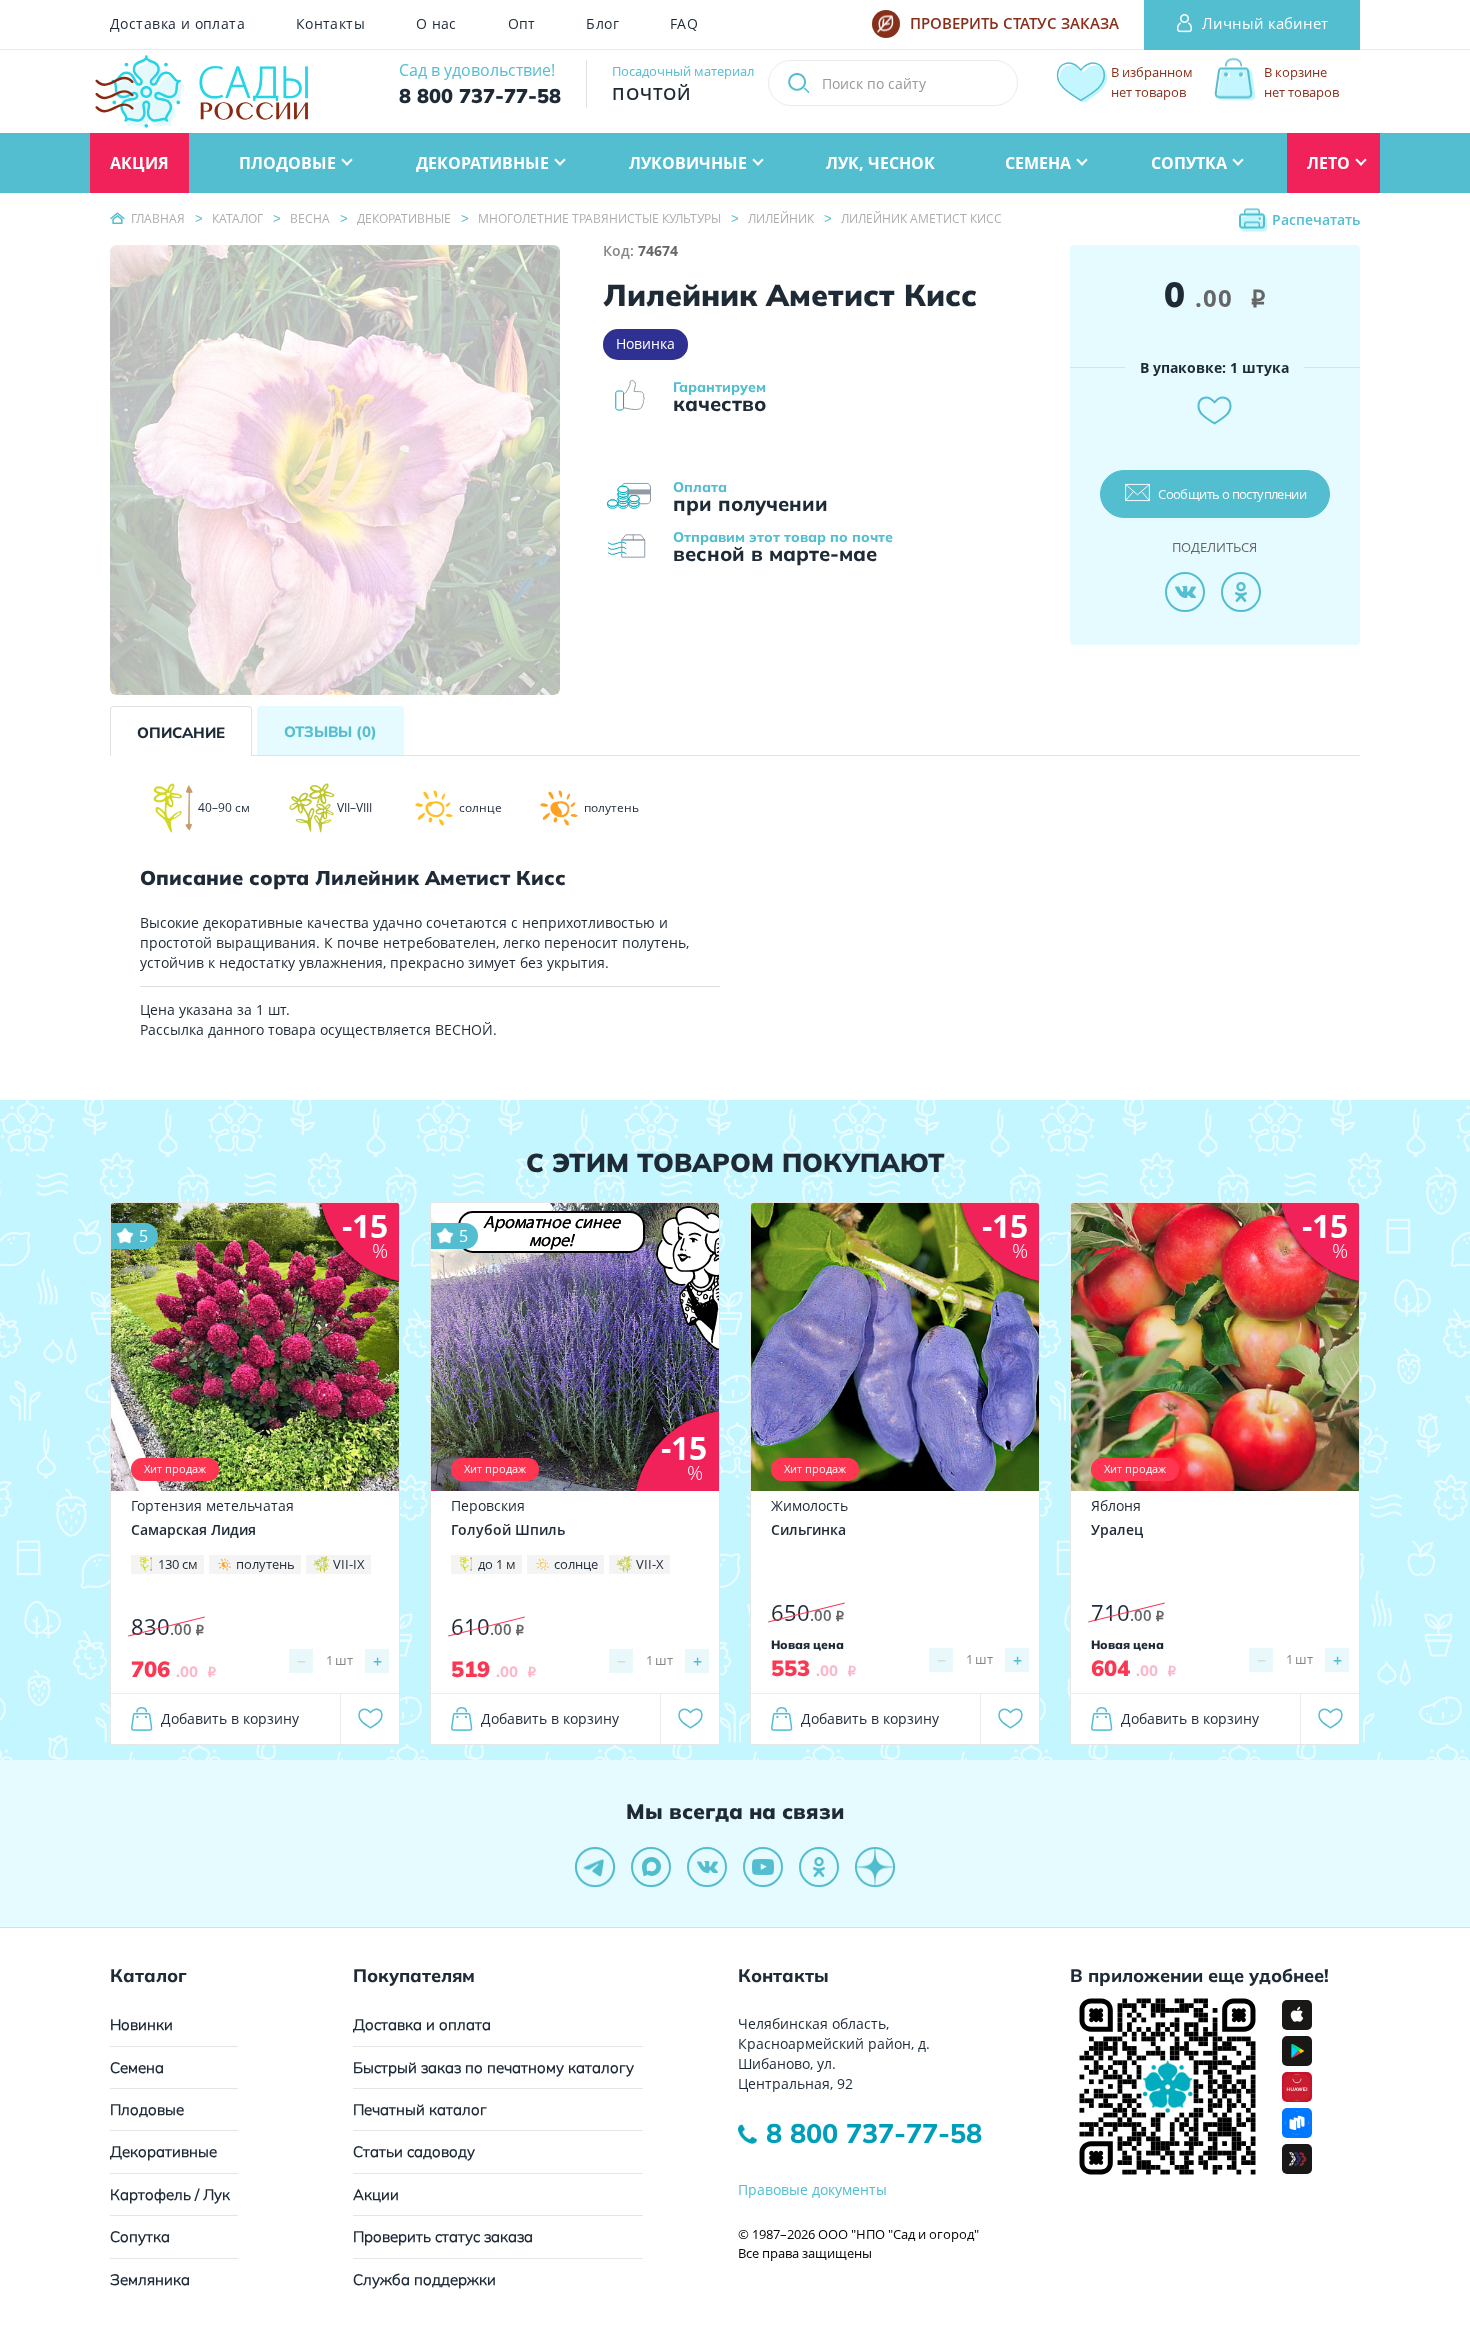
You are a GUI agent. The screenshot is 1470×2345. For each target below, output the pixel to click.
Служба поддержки (424, 2279)
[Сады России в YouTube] (763, 1867)
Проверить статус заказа (443, 2236)
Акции (376, 2194)
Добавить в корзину (230, 1718)
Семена (137, 2067)
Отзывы (330, 731)
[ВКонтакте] (1185, 592)
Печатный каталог (420, 2109)
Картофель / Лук (170, 2194)
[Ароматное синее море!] (575, 1345)
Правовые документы (812, 2189)
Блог (602, 24)
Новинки (141, 2024)
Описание (181, 732)
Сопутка (140, 2236)
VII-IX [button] (349, 1564)
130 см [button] (178, 1564)
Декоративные (163, 2151)
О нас (436, 24)
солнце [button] (576, 1564)
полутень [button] (265, 1564)
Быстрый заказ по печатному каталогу (493, 2067)
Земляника (150, 2279)
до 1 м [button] (497, 1564)
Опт (522, 24)
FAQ (684, 24)
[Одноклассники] (1241, 592)
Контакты (330, 24)
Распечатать (1316, 219)
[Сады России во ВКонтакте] (707, 1867)
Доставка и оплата (177, 24)
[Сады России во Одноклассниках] (819, 1867)
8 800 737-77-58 (874, 2133)
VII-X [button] (650, 1564)
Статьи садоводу (414, 2151)
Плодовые (147, 2109)
